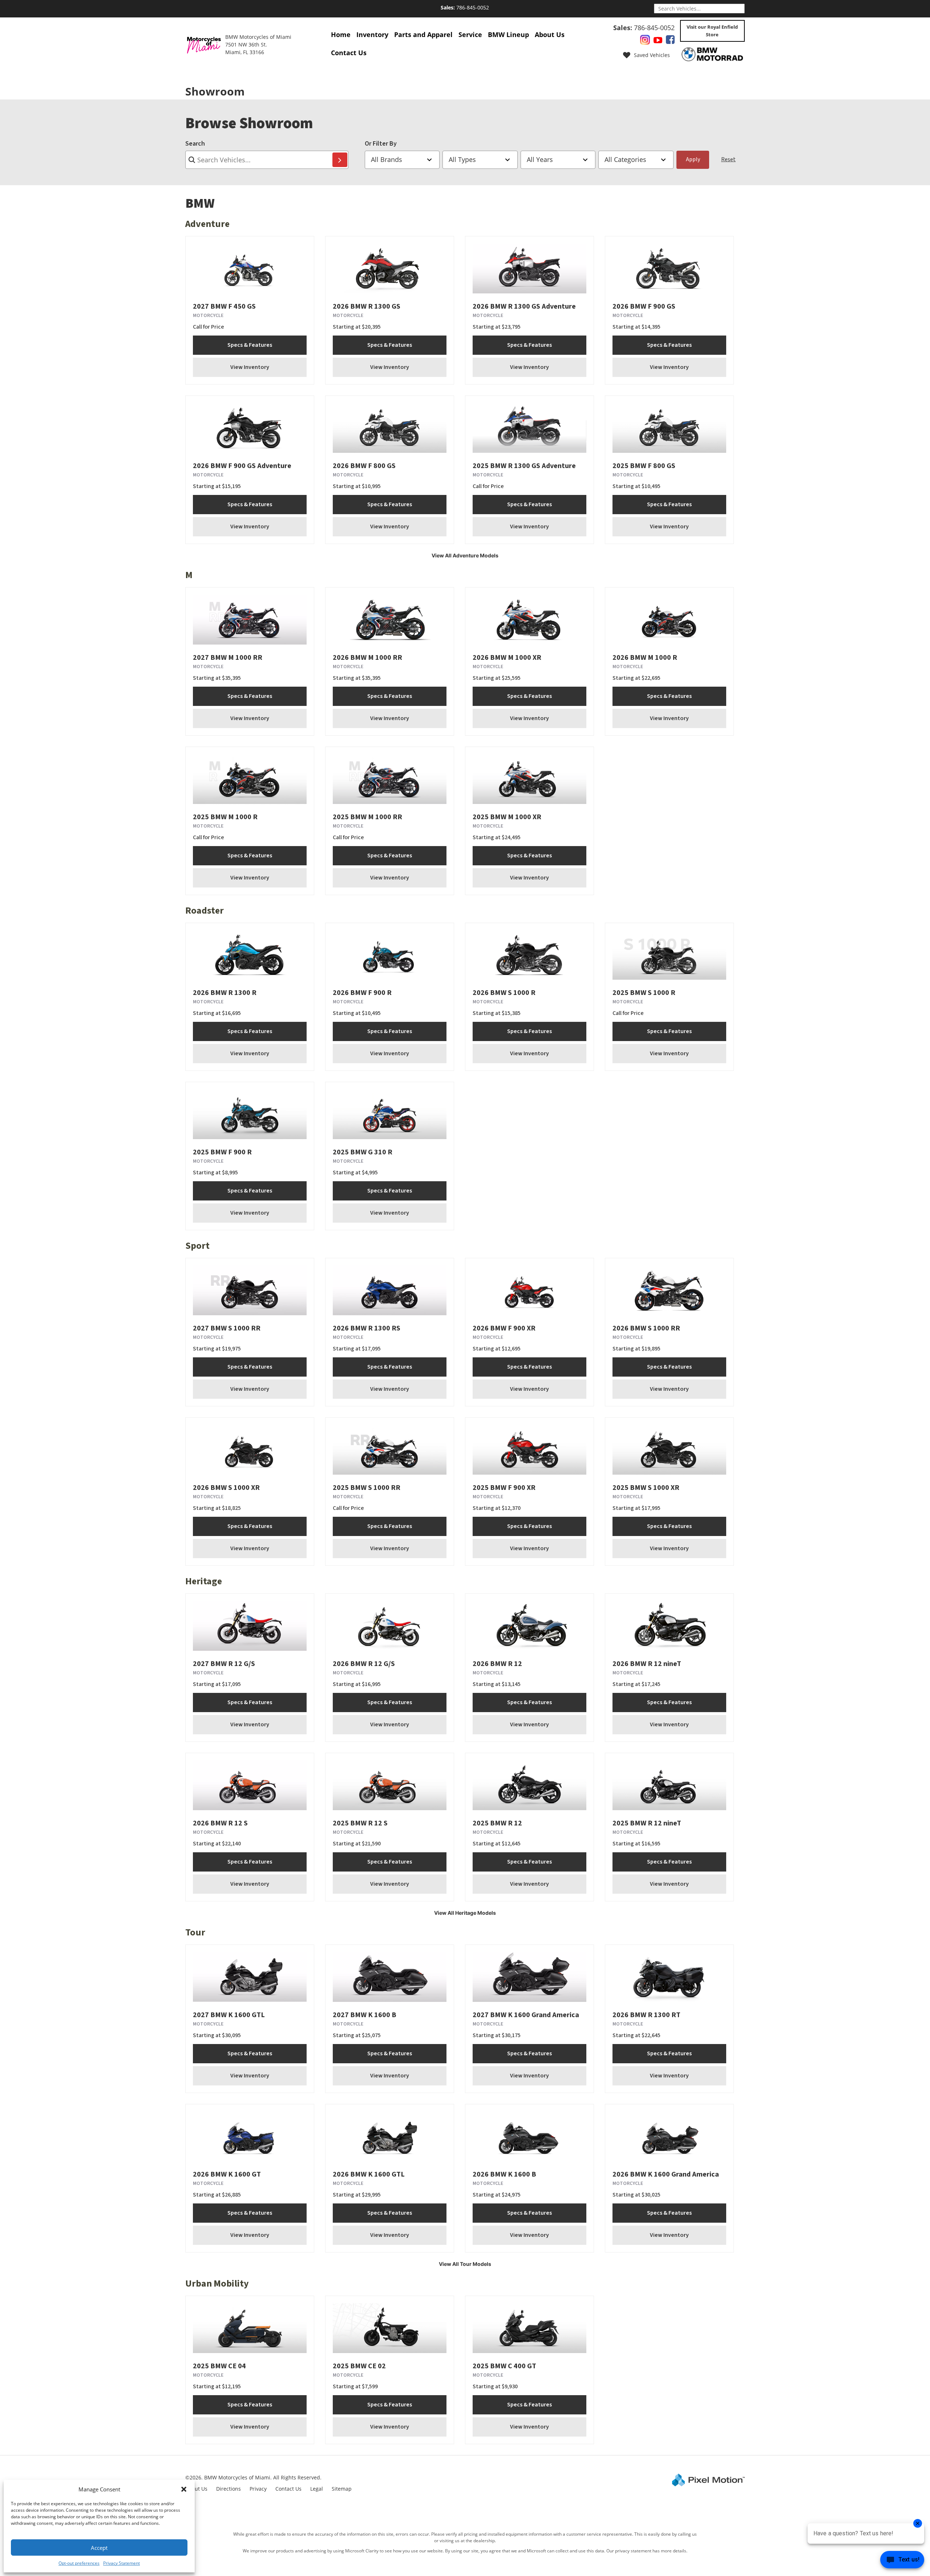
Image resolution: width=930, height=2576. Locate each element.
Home (341, 34)
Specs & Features (250, 345)
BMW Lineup (508, 34)
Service (470, 34)
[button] (184, 2489)
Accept (99, 2548)
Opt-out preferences (79, 2563)
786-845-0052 (465, 7)
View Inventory (250, 367)
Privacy (258, 2489)
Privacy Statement (122, 2563)
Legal (317, 2489)
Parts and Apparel (423, 34)
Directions (229, 2489)
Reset (728, 159)
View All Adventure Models (465, 555)
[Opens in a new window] (645, 41)
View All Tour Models (465, 2264)
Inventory (372, 34)
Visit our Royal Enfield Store (712, 31)
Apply (693, 159)
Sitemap (342, 2489)
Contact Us (349, 53)
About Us (550, 34)
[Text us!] (902, 2561)
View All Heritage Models (465, 1913)
